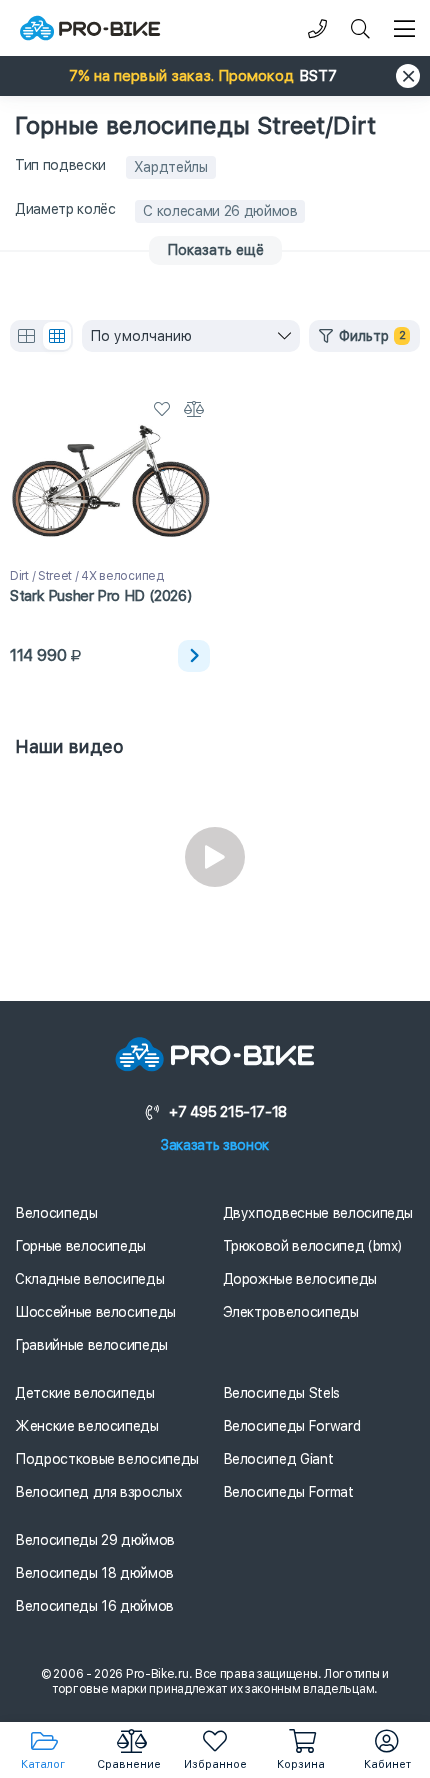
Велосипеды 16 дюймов (94, 1606)
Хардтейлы (171, 167)
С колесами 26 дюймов (220, 211)
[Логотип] (90, 28)
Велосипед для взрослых (98, 1492)
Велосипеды (56, 1213)
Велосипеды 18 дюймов (94, 1573)
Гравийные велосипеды (91, 1345)
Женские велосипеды (87, 1426)
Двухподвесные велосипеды (318, 1213)
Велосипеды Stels (281, 1393)
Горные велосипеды (80, 1246)
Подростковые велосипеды (107, 1459)
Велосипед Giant (278, 1459)
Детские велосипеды (85, 1393)
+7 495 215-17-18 (228, 1112)
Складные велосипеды (89, 1279)
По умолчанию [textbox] (141, 336)
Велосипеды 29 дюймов (95, 1540)
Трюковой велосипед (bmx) (313, 1246)
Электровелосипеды (291, 1312)
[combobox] (191, 336)
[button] (215, 76)
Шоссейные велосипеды (95, 1312)
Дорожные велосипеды (300, 1279)
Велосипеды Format (288, 1492)
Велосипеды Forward (292, 1426)
